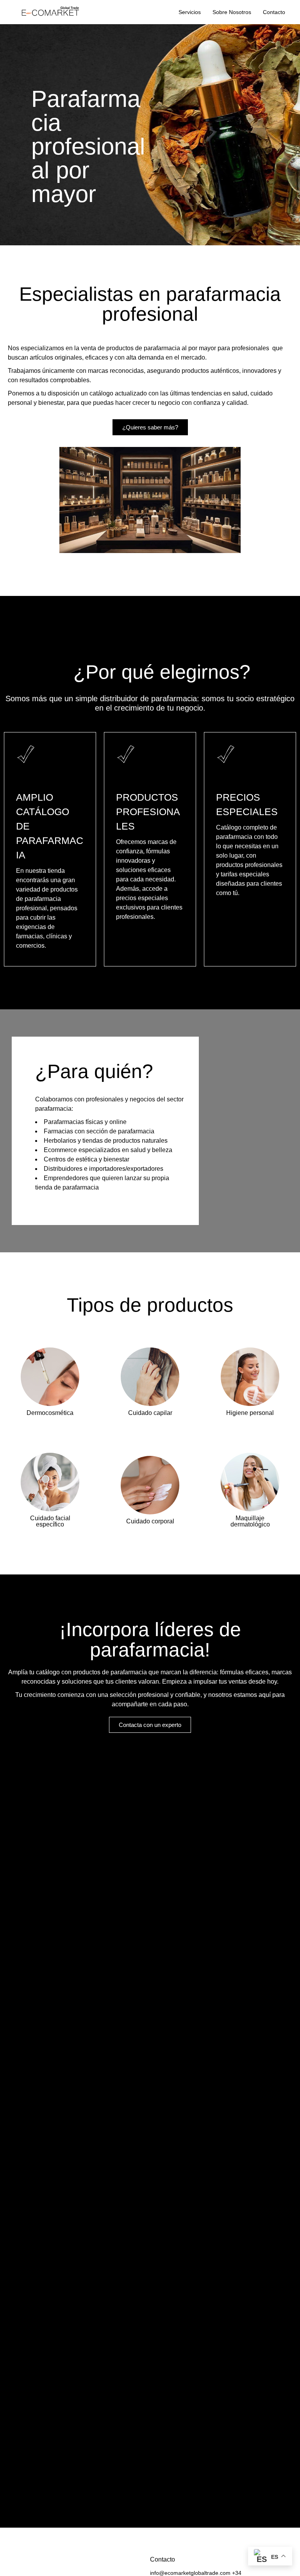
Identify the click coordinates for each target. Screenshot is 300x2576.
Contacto (274, 12)
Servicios (190, 12)
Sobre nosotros (232, 12)
